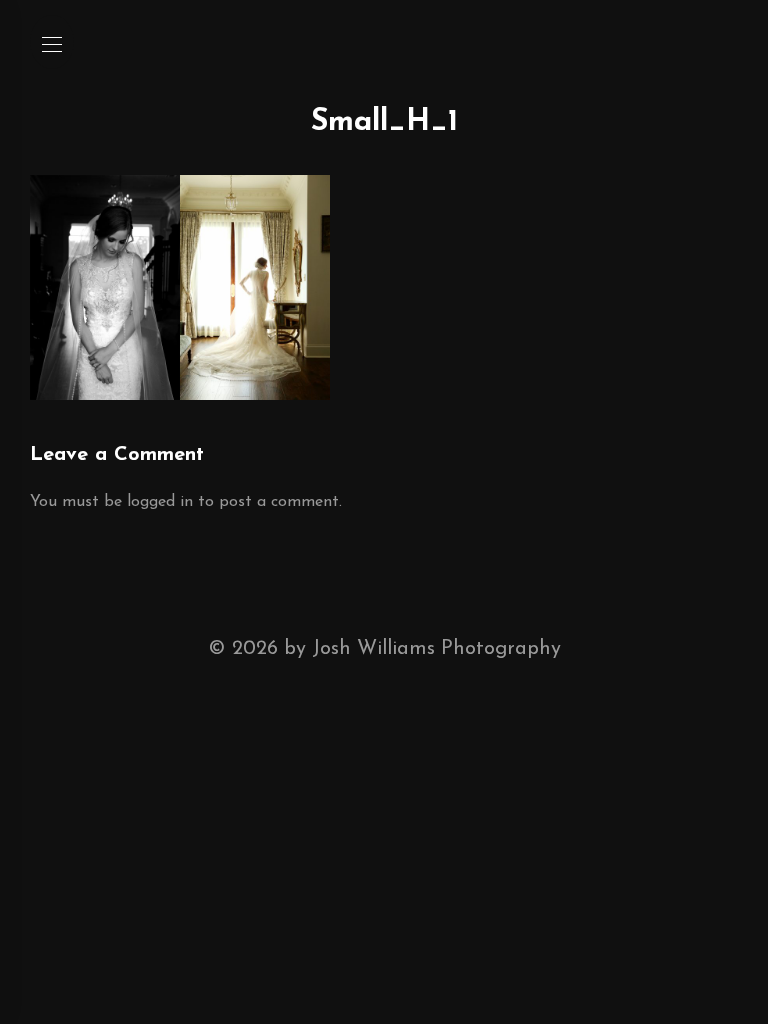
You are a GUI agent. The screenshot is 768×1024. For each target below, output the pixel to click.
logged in (160, 502)
